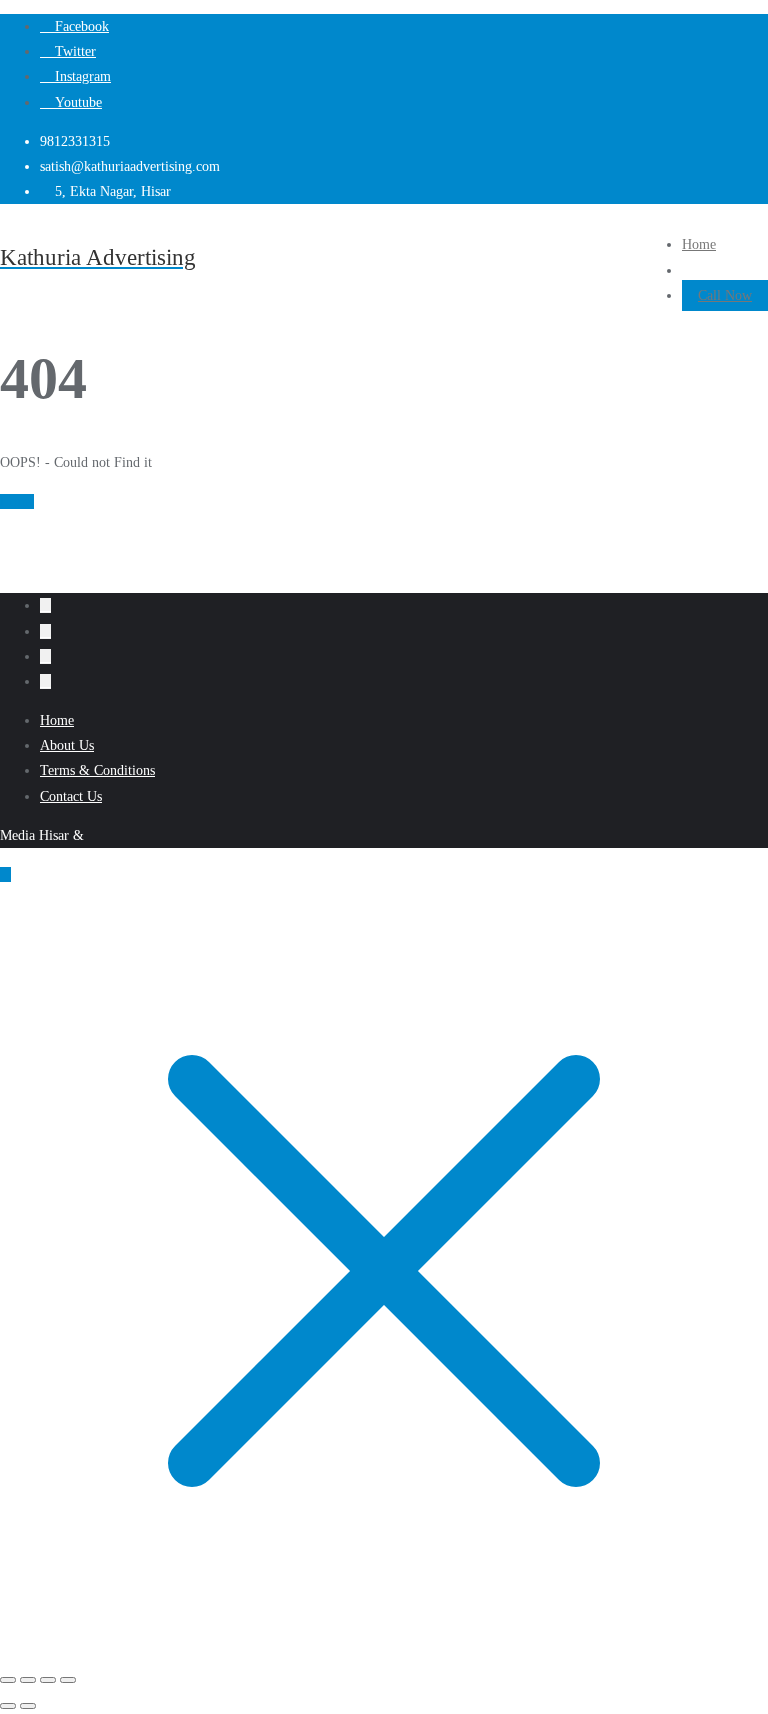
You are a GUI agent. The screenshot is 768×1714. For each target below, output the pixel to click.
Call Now (725, 295)
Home (17, 501)
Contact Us (71, 796)
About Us (67, 745)
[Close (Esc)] (68, 1680)
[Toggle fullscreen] (28, 1680)
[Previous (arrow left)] (8, 1706)
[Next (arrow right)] (28, 1706)
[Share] (48, 1680)
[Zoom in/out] (8, 1680)
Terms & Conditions (97, 770)
